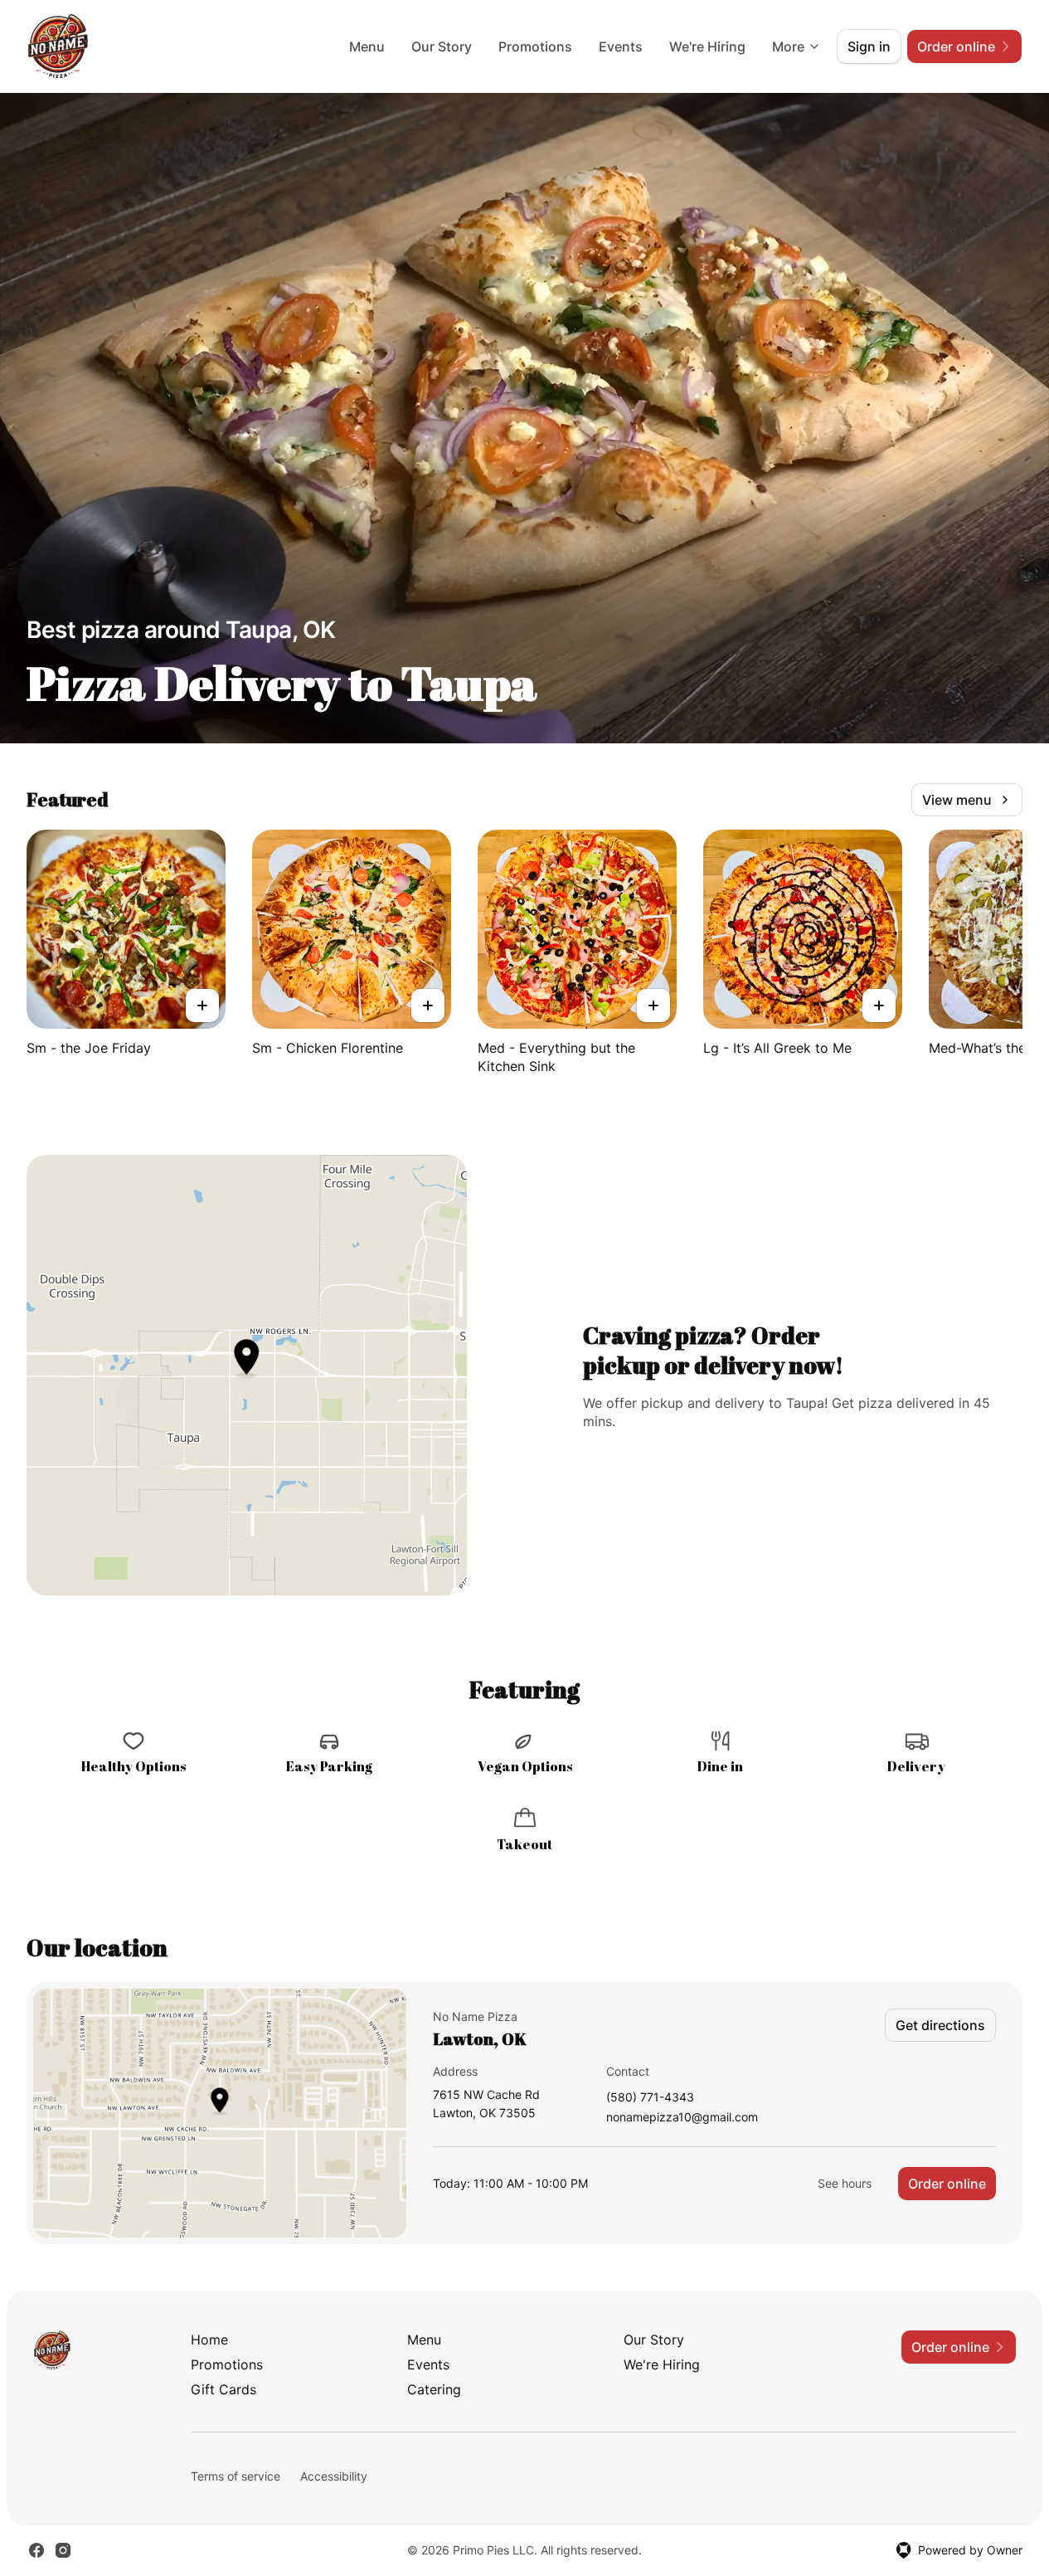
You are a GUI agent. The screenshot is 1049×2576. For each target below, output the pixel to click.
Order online (947, 2184)
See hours (845, 2183)
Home (209, 2340)
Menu (367, 46)
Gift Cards (223, 2389)
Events (621, 46)
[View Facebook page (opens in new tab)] (36, 2550)
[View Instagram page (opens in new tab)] (63, 2550)
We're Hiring (707, 46)
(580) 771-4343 (650, 2098)
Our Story (442, 46)
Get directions (940, 2025)
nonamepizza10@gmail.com (682, 2118)
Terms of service (236, 2476)
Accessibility (334, 2476)
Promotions (535, 46)
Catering (434, 2389)
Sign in (869, 46)
